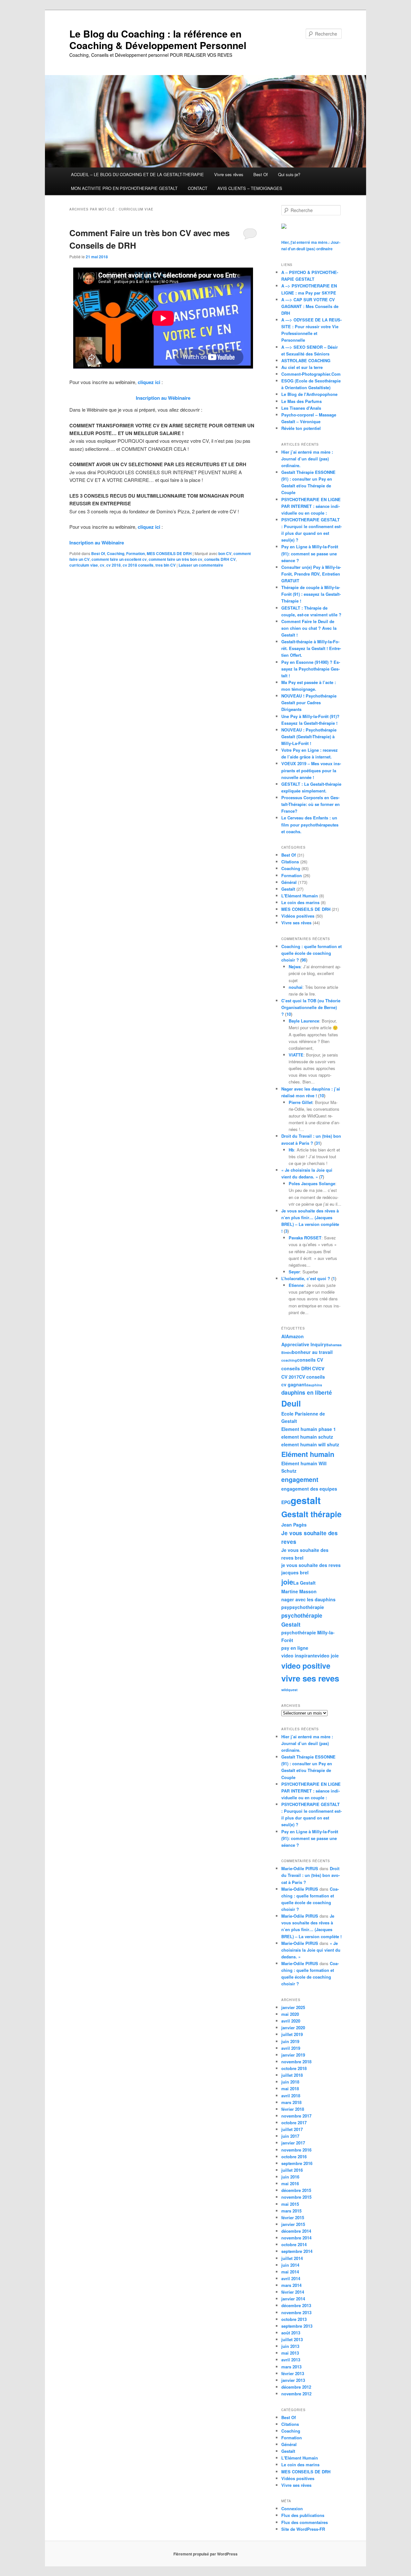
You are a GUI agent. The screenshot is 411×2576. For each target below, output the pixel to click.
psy (285, 1607)
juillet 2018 (292, 2075)
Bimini (287, 1352)
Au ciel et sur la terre (302, 367)
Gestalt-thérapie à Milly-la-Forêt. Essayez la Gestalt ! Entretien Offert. (311, 648)
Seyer (294, 1272)
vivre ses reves (310, 1678)
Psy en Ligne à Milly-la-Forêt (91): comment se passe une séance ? (310, 553)
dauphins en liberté (307, 1392)
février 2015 (293, 2217)
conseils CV (310, 1360)
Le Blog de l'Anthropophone (309, 394)
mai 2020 (290, 2014)
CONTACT (198, 188)
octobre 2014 (294, 2244)
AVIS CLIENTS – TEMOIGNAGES (250, 188)
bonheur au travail (312, 1352)
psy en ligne (295, 1648)
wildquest (289, 1690)
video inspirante (299, 1656)
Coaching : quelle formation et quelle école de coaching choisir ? (311, 953)
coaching (289, 1360)
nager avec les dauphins (308, 1599)
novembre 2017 (296, 2116)
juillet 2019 (292, 2034)
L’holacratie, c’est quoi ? (306, 1278)
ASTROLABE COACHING (306, 360)
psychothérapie (307, 1607)
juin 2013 (290, 2346)
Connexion (292, 2508)
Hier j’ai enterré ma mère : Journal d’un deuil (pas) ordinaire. (307, 459)
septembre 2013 (297, 2326)
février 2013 (293, 2373)
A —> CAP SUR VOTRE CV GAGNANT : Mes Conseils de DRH (310, 306)
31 (318, 1143)
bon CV (225, 553)
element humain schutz (307, 1437)
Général (289, 882)
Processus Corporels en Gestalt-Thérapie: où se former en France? (310, 804)
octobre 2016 (294, 2157)
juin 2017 (290, 2136)
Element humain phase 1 (309, 1429)
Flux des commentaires (305, 2522)
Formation (136, 553)
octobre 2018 (294, 2068)
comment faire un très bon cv (175, 559)
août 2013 (291, 2333)
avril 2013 (291, 2360)
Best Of (261, 174)
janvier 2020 (293, 2028)
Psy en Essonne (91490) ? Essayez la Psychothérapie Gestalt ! (311, 669)
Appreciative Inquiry (304, 1344)
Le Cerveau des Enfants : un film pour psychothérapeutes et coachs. (310, 824)
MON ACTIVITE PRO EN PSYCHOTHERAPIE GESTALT (124, 188)
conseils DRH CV (220, 559)
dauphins (314, 1385)
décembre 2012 (296, 2387)
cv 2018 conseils (138, 565)
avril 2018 (291, 2096)
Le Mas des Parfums (302, 401)
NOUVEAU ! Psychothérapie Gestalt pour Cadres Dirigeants (309, 702)
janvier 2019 (293, 2055)
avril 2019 (291, 2048)
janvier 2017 (293, 2143)
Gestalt (288, 889)
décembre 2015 (296, 2190)
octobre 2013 (294, 2319)
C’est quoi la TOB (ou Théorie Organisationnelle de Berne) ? (311, 1007)
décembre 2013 (296, 2305)
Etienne (296, 1285)
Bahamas (334, 1345)
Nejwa (295, 967)
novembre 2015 (296, 2197)
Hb (291, 1150)
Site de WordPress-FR (303, 2529)
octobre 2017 (294, 2122)
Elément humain (308, 1454)
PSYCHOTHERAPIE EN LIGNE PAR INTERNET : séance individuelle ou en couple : (311, 506)
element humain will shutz (310, 1444)
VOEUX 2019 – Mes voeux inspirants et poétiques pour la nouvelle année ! (311, 770)
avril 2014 (291, 2278)
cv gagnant (294, 1384)
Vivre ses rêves (229, 174)
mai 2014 (290, 2272)
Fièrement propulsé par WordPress (205, 2554)
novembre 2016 (296, 2150)
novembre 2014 (296, 2238)
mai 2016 (290, 2183)
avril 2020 (291, 2021)
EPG (286, 1502)
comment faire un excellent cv (119, 559)
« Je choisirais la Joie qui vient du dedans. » (311, 1950)
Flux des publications (303, 2515)
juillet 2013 (292, 2339)
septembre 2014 (297, 2251)
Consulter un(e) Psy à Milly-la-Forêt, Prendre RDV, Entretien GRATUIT (311, 574)
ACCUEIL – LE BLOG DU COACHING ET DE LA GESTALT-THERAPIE (137, 174)
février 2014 (293, 2292)
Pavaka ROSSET (305, 1238)
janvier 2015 (293, 2224)
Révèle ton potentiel (301, 428)
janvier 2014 (293, 2299)
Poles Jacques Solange (312, 1183)
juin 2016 (290, 2177)
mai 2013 (290, 2353)
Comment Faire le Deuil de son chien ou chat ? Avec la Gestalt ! (309, 628)
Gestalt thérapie (311, 1514)
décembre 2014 (296, 2231)
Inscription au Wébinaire (163, 398)
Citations (290, 862)
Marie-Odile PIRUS (300, 1868)
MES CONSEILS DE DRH (169, 553)
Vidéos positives (298, 916)
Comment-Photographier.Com (311, 374)
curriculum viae (84, 565)
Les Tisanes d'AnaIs (301, 408)
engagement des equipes (309, 1489)
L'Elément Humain (300, 896)
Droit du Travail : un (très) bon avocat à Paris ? (310, 1875)
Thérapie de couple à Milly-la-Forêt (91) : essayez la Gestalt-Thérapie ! (311, 594)
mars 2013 (291, 2367)
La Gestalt (304, 1583)
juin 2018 (290, 2082)
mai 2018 (290, 2088)
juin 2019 (290, 2041)
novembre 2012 (296, 2394)
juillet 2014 (292, 2258)
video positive (306, 1666)
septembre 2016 (297, 2163)
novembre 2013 (296, 2312)
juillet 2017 (292, 2129)
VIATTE (296, 1055)
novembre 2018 (296, 2062)
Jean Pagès (294, 1525)
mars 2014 (291, 2285)
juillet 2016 (292, 2170)
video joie (328, 1656)
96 (304, 960)
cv (102, 565)
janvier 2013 (293, 2380)
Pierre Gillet (301, 1102)
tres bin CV (166, 565)
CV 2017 (290, 1377)
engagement (300, 1479)
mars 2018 (291, 2102)
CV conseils (312, 1377)
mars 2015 (291, 2211)
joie (287, 1582)
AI (284, 1336)
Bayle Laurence (304, 1021)
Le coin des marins (300, 902)
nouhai (296, 987)
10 (289, 1014)
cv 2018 (114, 565)
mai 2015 (290, 2204)
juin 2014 (290, 2265)
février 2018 (293, 2109)
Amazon (295, 1336)
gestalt (306, 1500)
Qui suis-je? (289, 174)
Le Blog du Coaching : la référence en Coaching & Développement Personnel (158, 39)
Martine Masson (299, 1591)
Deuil (291, 1403)
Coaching (116, 553)
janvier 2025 (293, 2007)
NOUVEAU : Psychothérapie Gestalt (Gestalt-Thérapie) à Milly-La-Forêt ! (309, 736)
